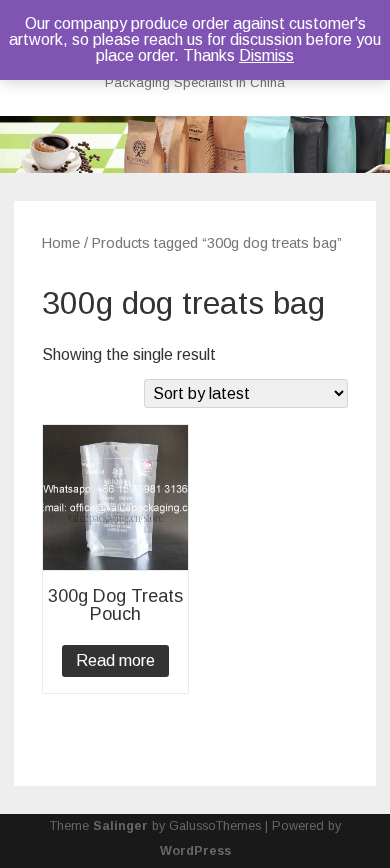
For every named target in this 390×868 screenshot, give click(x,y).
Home (61, 243)
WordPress (195, 851)
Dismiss (266, 55)
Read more (115, 660)
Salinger (120, 826)
